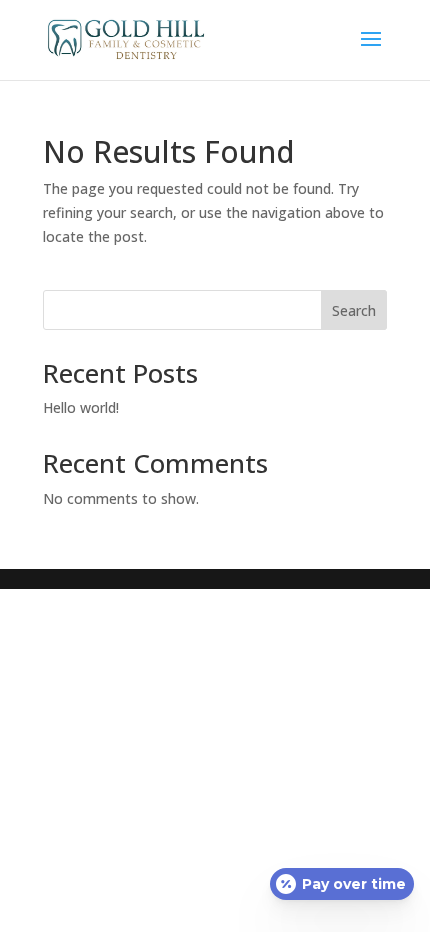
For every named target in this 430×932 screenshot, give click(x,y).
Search (354, 310)
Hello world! (81, 407)
